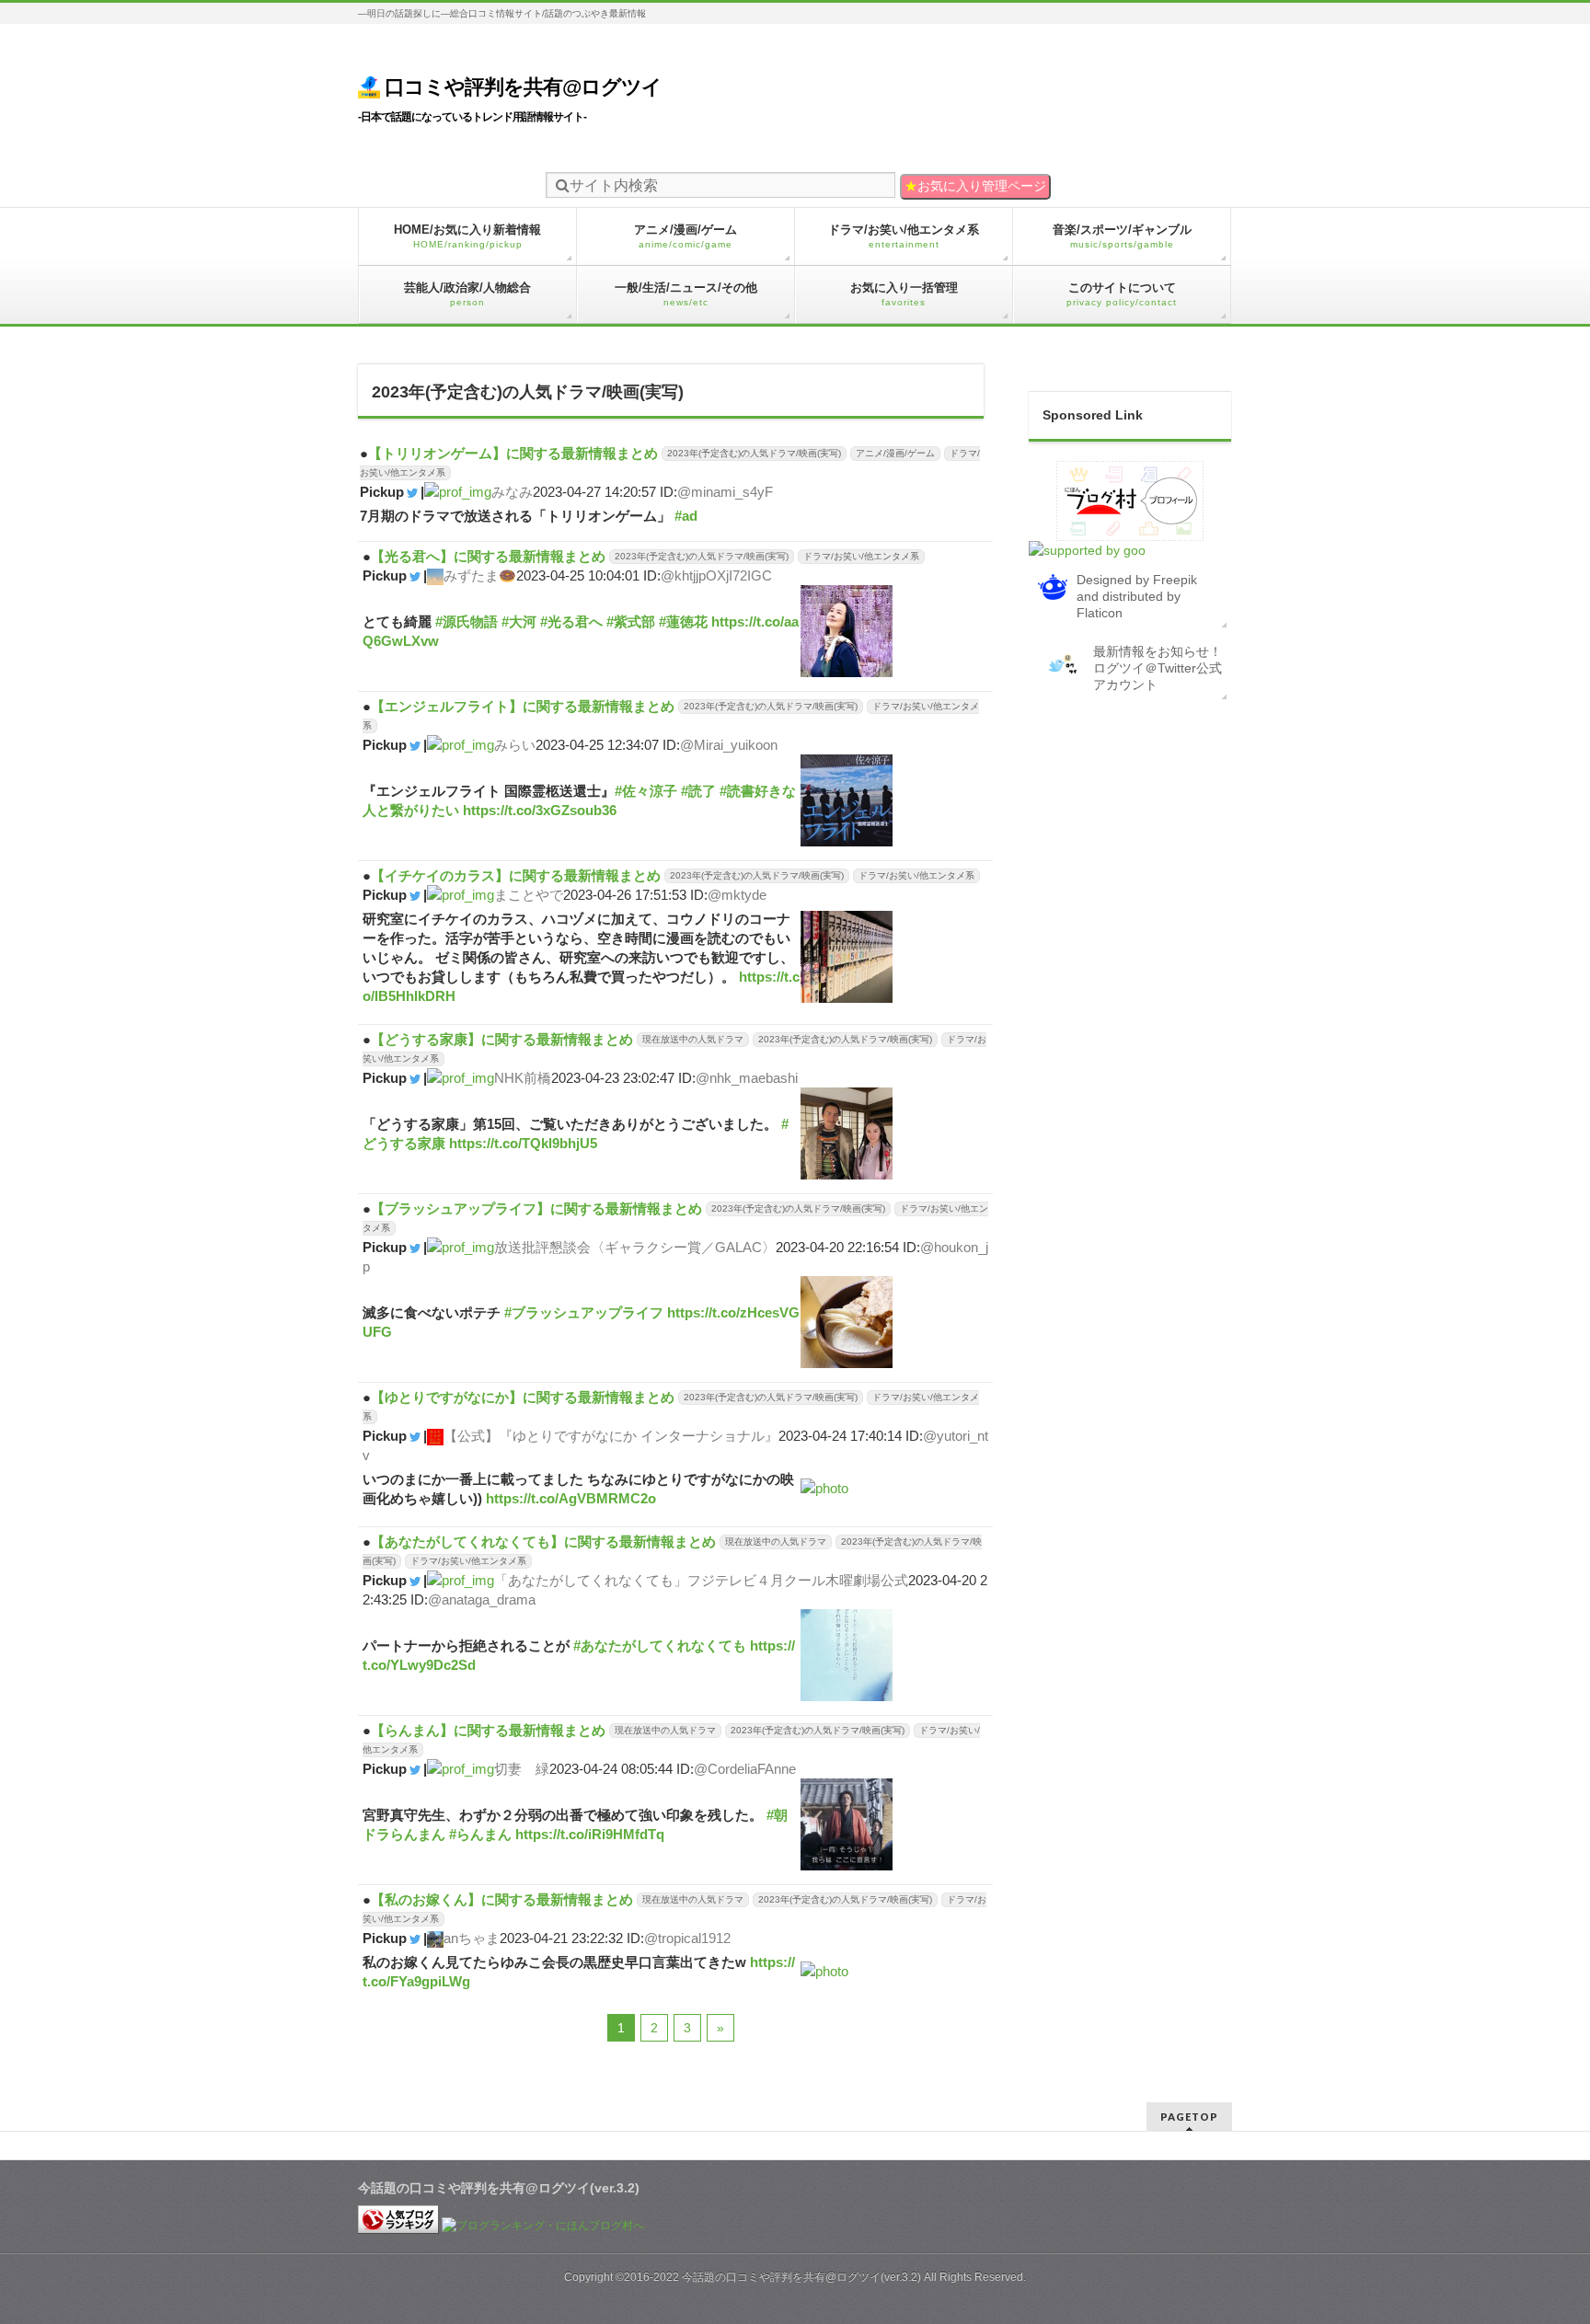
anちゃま (472, 1938)
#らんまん (480, 1834)
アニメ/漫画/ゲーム (895, 453)
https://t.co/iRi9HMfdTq (590, 1834)
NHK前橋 (523, 1078)
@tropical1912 (687, 1938)
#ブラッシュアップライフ (584, 1312)
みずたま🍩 (480, 575)
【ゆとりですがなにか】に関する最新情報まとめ (523, 1397)
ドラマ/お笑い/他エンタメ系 (861, 556)
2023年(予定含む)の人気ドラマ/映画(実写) (754, 453)
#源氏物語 (467, 621)
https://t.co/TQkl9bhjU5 (523, 1143)
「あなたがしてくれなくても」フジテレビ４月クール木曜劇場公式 (701, 1580)
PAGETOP (1189, 2117)
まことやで (529, 895)
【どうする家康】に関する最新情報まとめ (502, 1039)
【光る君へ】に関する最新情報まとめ (488, 556)
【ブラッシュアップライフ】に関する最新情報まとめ (536, 1208)
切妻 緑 (522, 1769)
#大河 (519, 621)
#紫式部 (631, 621)
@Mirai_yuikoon (729, 745)
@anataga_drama (482, 1599)
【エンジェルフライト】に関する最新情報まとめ (523, 706)
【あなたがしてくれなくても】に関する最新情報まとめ (543, 1542)
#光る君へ (571, 621)
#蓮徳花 (683, 621)
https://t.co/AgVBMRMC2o (571, 1498)
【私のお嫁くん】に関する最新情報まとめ (502, 1899)
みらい (515, 745)
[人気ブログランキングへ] (398, 2226)
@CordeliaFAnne (745, 1769)
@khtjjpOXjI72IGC (716, 575)
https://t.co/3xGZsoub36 (540, 810)
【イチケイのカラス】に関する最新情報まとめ (516, 875)
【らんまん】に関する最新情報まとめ (488, 1730)
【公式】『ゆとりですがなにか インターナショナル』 (611, 1436)
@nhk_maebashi (747, 1078)
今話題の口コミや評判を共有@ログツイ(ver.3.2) (801, 2277)
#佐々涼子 (646, 791)
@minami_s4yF (725, 492)
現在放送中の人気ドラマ (693, 1039)
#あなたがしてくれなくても (660, 1645)
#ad (686, 516)
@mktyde (737, 895)
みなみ (512, 492)
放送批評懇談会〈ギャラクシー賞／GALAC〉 (635, 1247)
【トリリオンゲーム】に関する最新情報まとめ (513, 453)
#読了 (698, 791)
